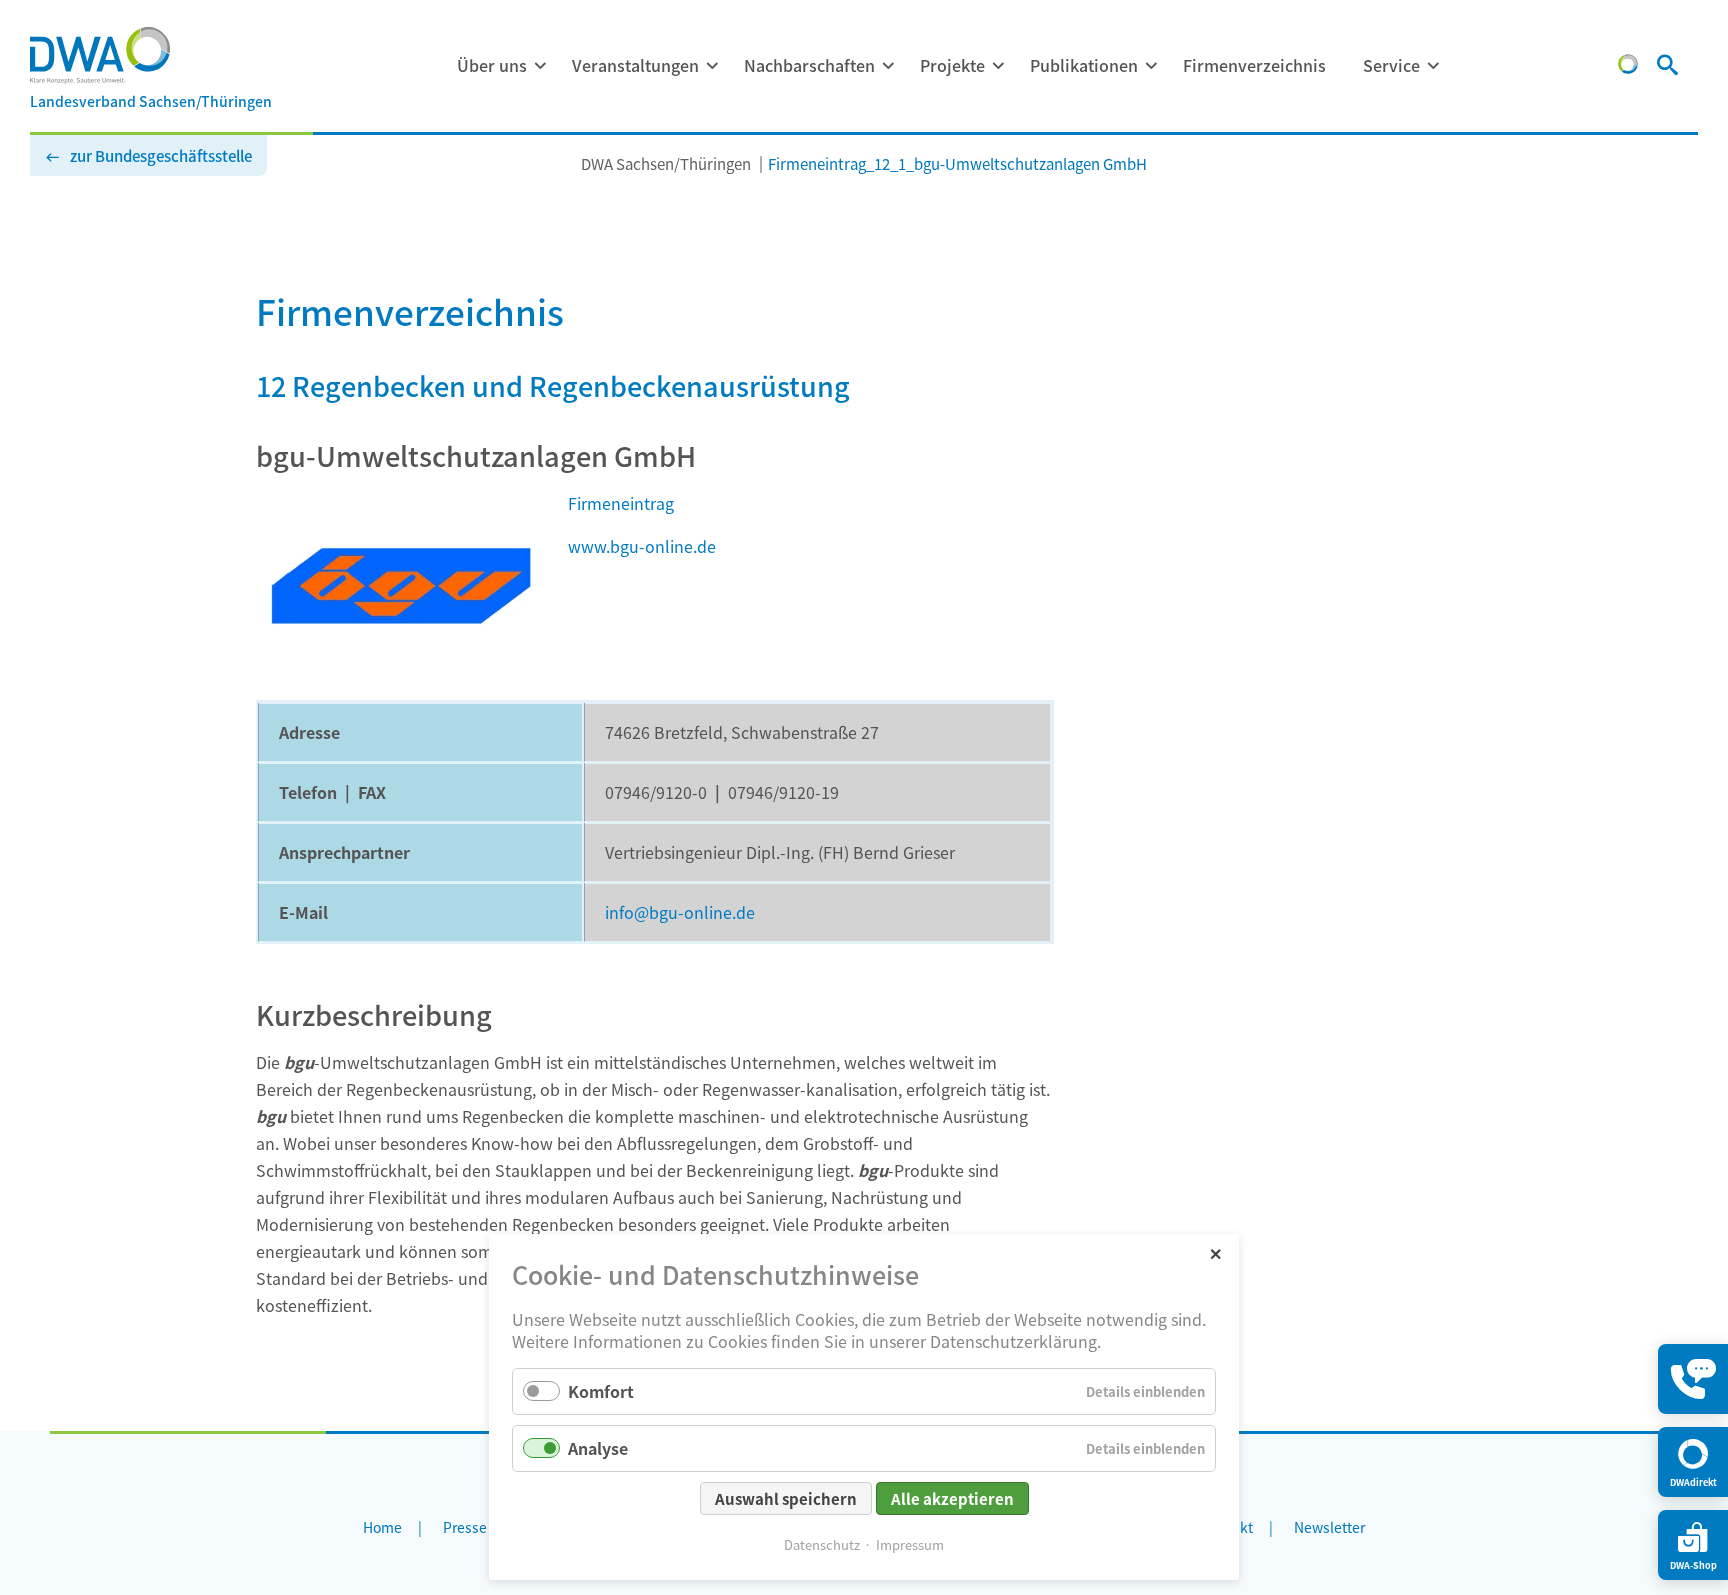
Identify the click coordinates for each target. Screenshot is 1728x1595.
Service (1391, 65)
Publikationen (1084, 65)
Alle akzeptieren (952, 1498)
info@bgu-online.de (680, 912)
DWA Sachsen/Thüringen (666, 163)
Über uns (492, 65)
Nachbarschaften (809, 65)
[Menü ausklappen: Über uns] (540, 66)
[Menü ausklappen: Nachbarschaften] (888, 66)
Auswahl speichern (786, 1498)
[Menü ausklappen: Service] (1433, 66)
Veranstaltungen (635, 65)
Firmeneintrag (621, 503)
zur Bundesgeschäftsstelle (161, 155)
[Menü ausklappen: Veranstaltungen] (712, 66)
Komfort (601, 1391)
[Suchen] (1667, 67)
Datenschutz (822, 1544)
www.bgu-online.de (642, 546)
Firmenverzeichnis (1254, 65)
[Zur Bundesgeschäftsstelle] (1628, 67)
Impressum (910, 1544)
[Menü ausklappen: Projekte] (998, 66)
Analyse (598, 1448)
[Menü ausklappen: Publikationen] (1151, 66)
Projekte (952, 65)
